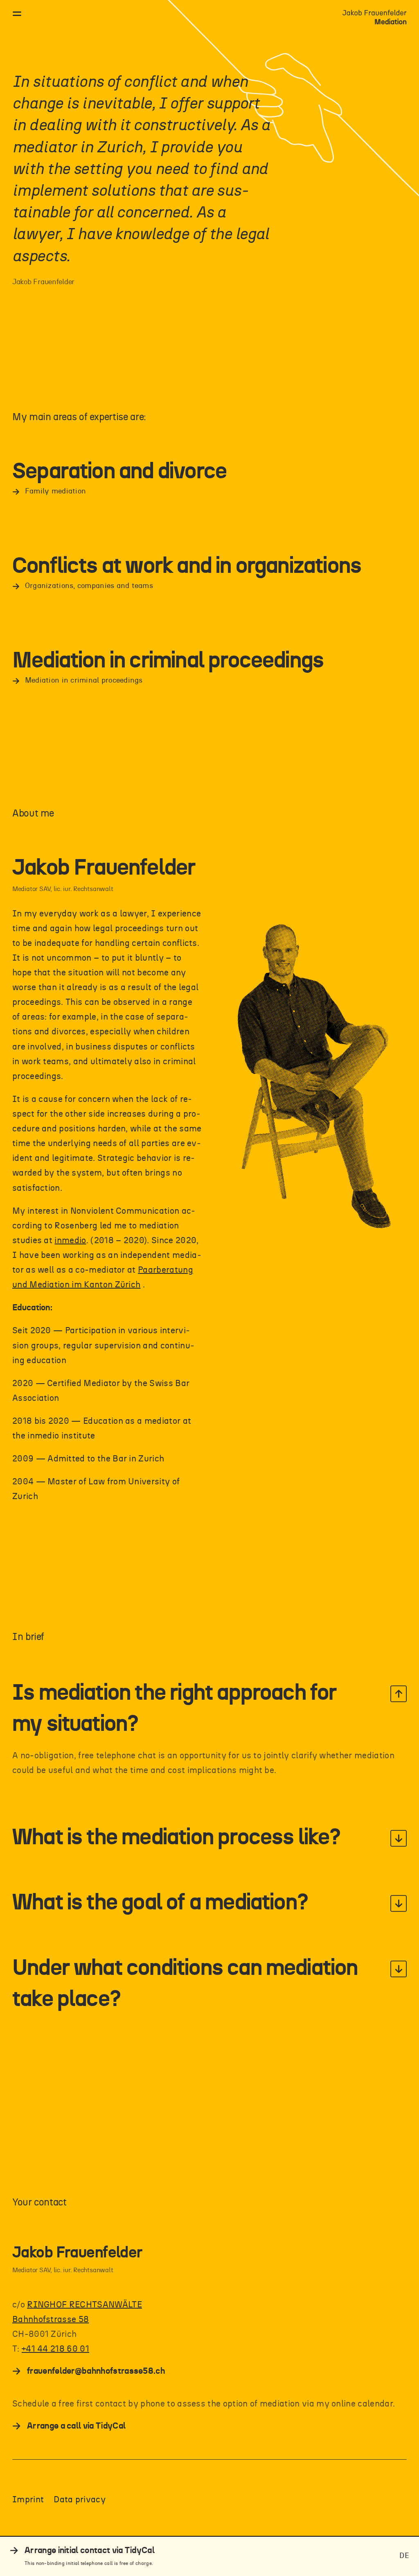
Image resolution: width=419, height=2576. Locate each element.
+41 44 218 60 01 (55, 2349)
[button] (209, 1709)
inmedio (70, 1241)
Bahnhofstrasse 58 (51, 2319)
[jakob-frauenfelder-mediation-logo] (375, 14)
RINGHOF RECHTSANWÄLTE (84, 2305)
